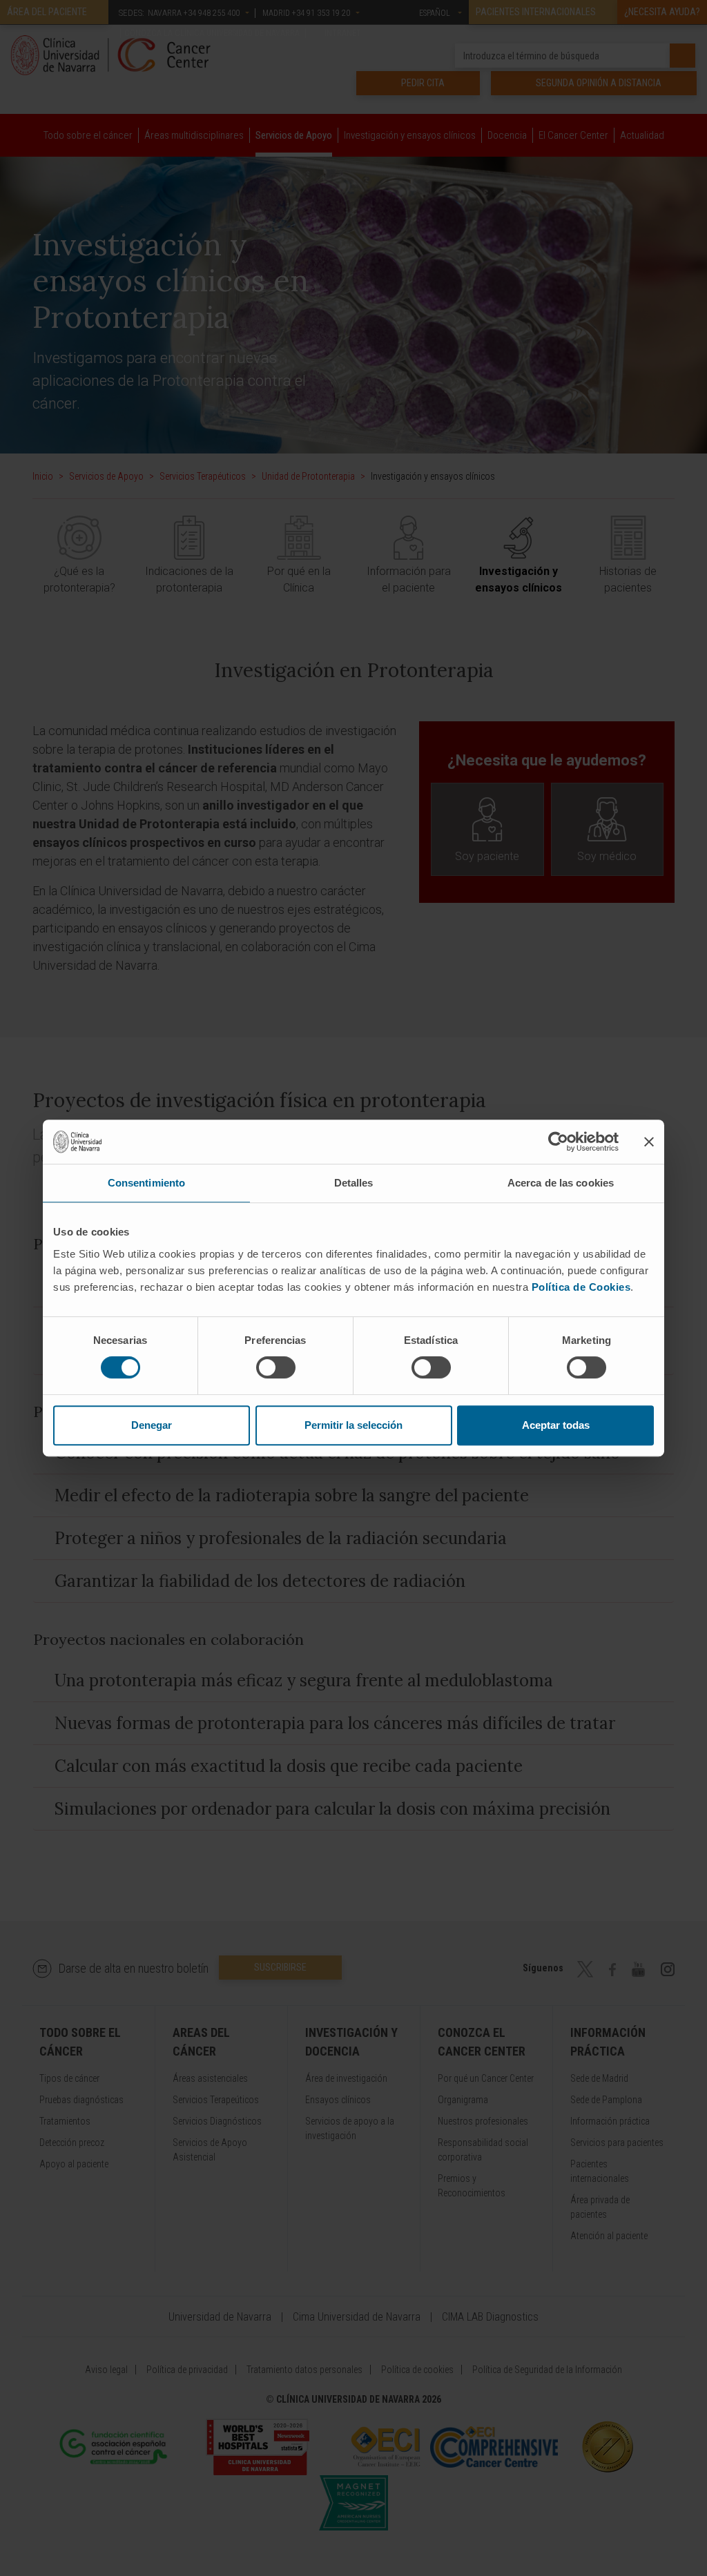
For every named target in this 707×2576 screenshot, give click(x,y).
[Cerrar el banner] (649, 1142)
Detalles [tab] (354, 1183)
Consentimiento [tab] (146, 1183)
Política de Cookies (581, 1287)
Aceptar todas (556, 1425)
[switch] (276, 1367)
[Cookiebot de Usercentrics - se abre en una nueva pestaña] (558, 1142)
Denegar (152, 1425)
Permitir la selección (353, 1425)
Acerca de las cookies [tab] (561, 1183)
